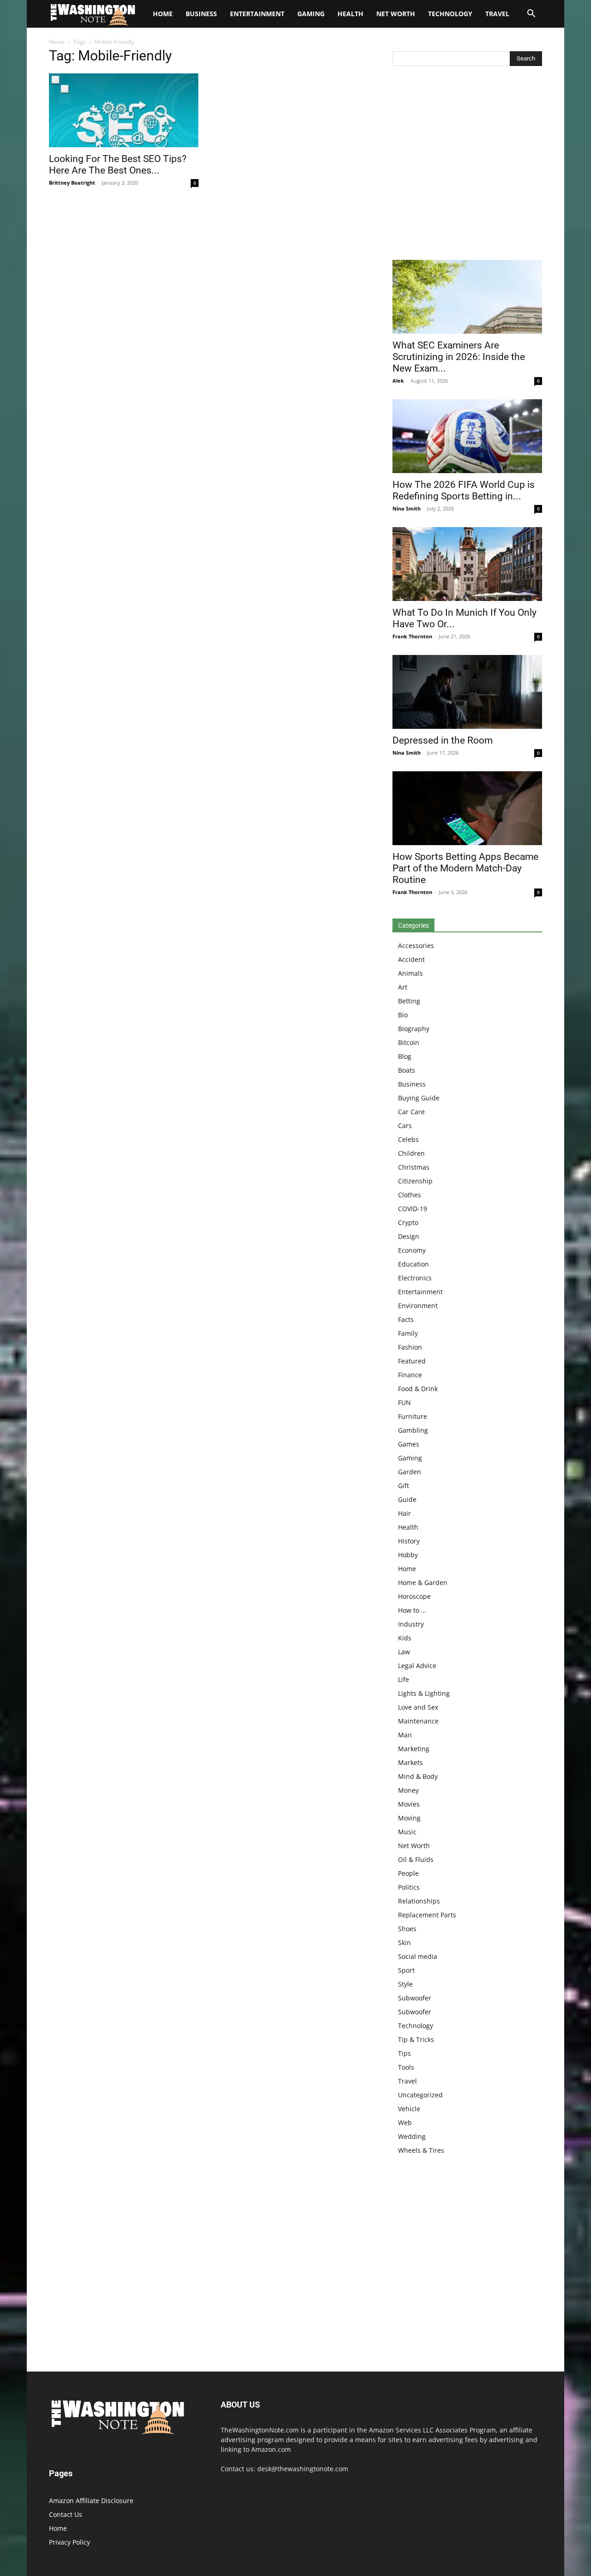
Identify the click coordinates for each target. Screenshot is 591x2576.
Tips (404, 2053)
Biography (414, 1029)
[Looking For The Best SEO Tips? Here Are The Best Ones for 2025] (124, 110)
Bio (403, 1015)
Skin (404, 1943)
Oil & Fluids (416, 1859)
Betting (409, 1001)
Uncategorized (420, 2095)
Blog (405, 1056)
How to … (412, 1610)
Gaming (311, 14)
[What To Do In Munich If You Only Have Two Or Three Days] (467, 564)
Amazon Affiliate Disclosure (91, 2501)
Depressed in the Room (443, 740)
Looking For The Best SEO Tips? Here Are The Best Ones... (118, 165)
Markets (410, 1762)
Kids (405, 1638)
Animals (410, 973)
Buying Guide (419, 1098)
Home (57, 42)
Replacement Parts (427, 1915)
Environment (418, 1306)
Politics (409, 1887)
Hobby (408, 1555)
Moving (409, 1818)
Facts (406, 1319)
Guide (407, 1499)
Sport (406, 1970)
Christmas (414, 1167)
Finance (410, 1375)
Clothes (410, 1195)
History (409, 1541)
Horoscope (414, 1596)
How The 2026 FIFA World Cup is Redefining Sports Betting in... (464, 490)
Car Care (411, 1112)
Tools (406, 2067)
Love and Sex (418, 1707)
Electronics (415, 1278)
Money (408, 1790)
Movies (409, 1804)
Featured (412, 1361)
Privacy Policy (69, 2542)
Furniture (413, 1416)
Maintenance (418, 1721)
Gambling (413, 1430)
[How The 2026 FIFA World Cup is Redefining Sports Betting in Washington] (467, 436)
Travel (497, 14)
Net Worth (396, 14)
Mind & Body (418, 1776)
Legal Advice (417, 1666)
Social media (418, 1956)
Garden (410, 1472)
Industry (411, 1624)
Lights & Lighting (424, 1693)
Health (350, 14)
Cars (405, 1126)
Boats (407, 1070)
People (408, 1873)
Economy (412, 1250)
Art (403, 987)
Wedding (412, 2136)
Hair (404, 1513)
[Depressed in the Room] (467, 692)
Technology (450, 14)
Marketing (414, 1749)
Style (405, 1984)
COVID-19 (413, 1209)
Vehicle (409, 2109)
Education (413, 1264)
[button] (531, 15)
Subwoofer (415, 1998)
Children (411, 1153)
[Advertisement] (467, 165)
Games (409, 1444)
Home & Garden (423, 1582)
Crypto (408, 1222)
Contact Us (66, 2514)
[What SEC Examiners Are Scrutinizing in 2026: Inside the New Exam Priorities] (467, 297)
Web (405, 2123)
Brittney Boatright (72, 183)
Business (201, 14)
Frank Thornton (412, 636)
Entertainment (257, 14)
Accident (411, 959)
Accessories (416, 946)
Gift (404, 1486)
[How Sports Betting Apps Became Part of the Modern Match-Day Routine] (467, 808)
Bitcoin (409, 1042)
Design (409, 1236)
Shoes (407, 1929)
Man (405, 1735)
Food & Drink (418, 1389)
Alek (398, 381)
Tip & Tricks (416, 2039)
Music (407, 1832)
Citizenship (415, 1181)
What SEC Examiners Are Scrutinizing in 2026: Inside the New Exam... (459, 357)
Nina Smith (407, 508)
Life (404, 1679)
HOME (163, 14)
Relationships (419, 1901)
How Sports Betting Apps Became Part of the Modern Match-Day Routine (465, 868)
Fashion (410, 1347)
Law (404, 1652)
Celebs (408, 1139)
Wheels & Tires (421, 2150)
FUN (404, 1402)
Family (408, 1333)
